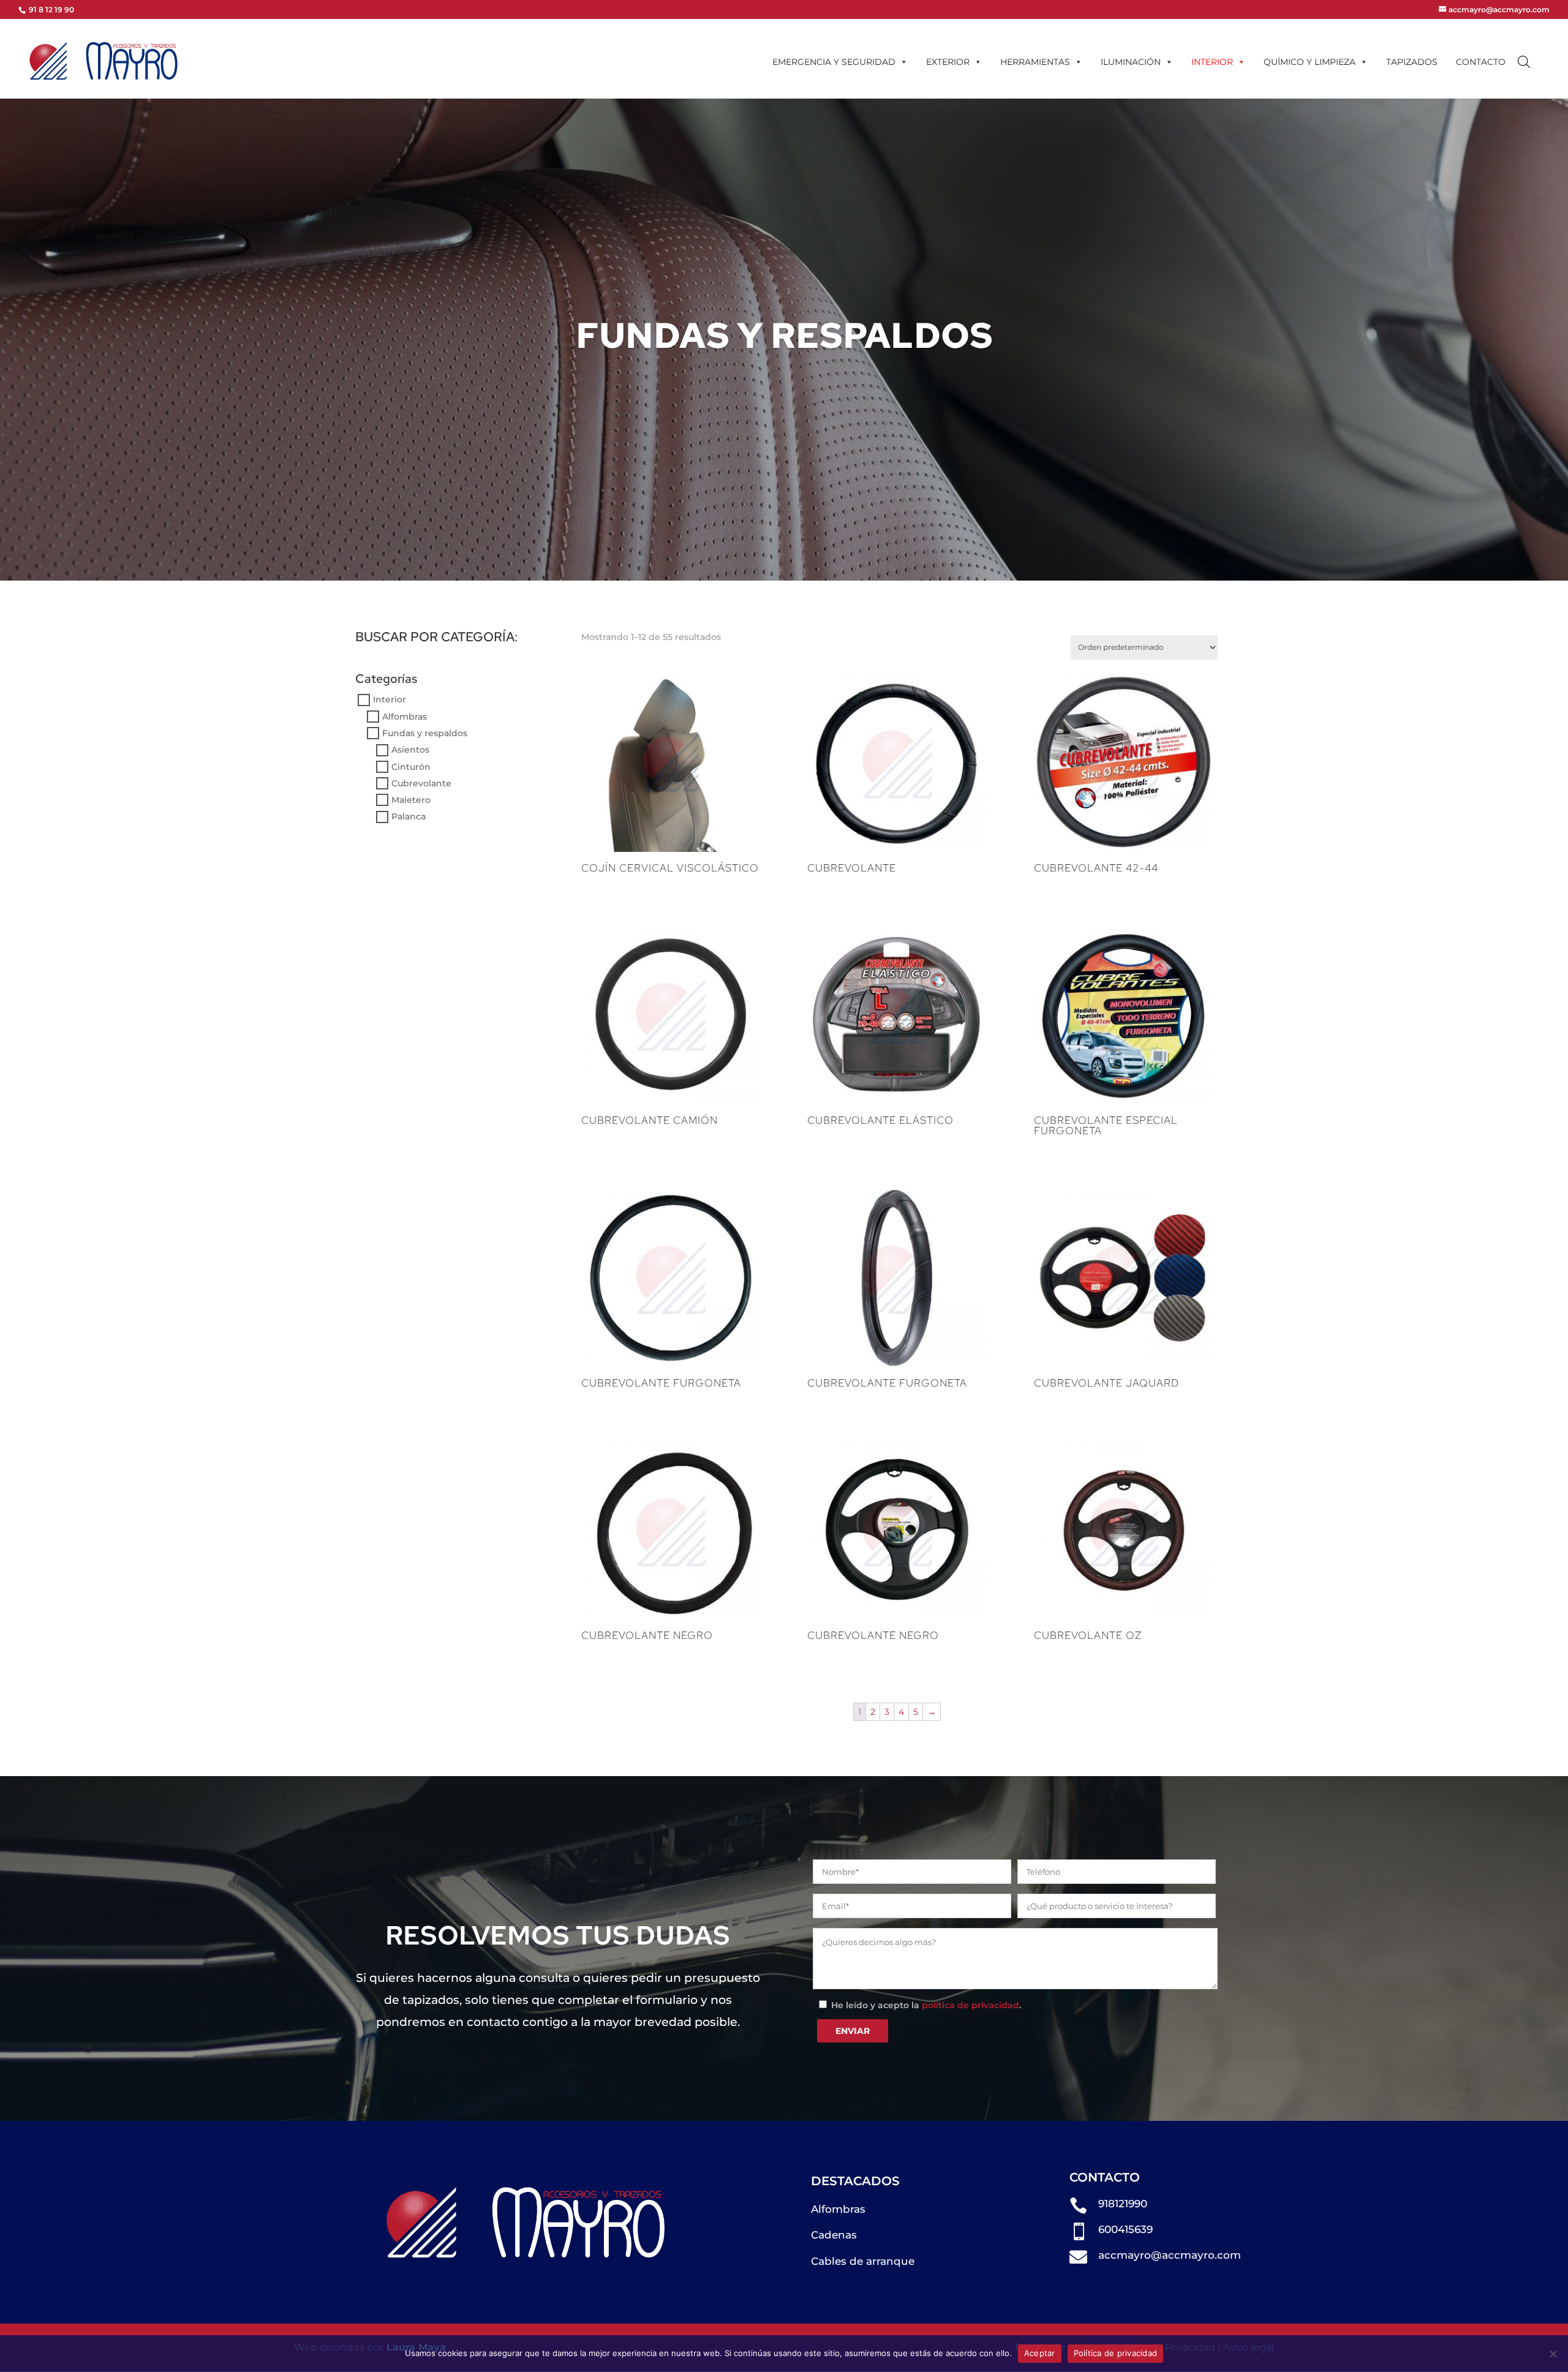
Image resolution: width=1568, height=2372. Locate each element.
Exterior (948, 62)
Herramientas (1035, 62)
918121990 (1123, 2204)
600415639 (1125, 2229)
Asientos (410, 750)
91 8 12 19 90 (51, 9)
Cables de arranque (863, 2261)
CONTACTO (1481, 62)
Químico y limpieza (1310, 62)
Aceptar (1040, 2353)
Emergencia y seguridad (834, 62)
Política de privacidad (1116, 2353)
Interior (1212, 62)
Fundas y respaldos (425, 733)
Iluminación (1131, 62)
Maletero (411, 800)
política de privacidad (971, 2005)
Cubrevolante (421, 783)
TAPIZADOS (1412, 62)
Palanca (409, 817)
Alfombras (405, 717)
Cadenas (834, 2235)
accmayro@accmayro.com (1170, 2255)
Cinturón (411, 767)
